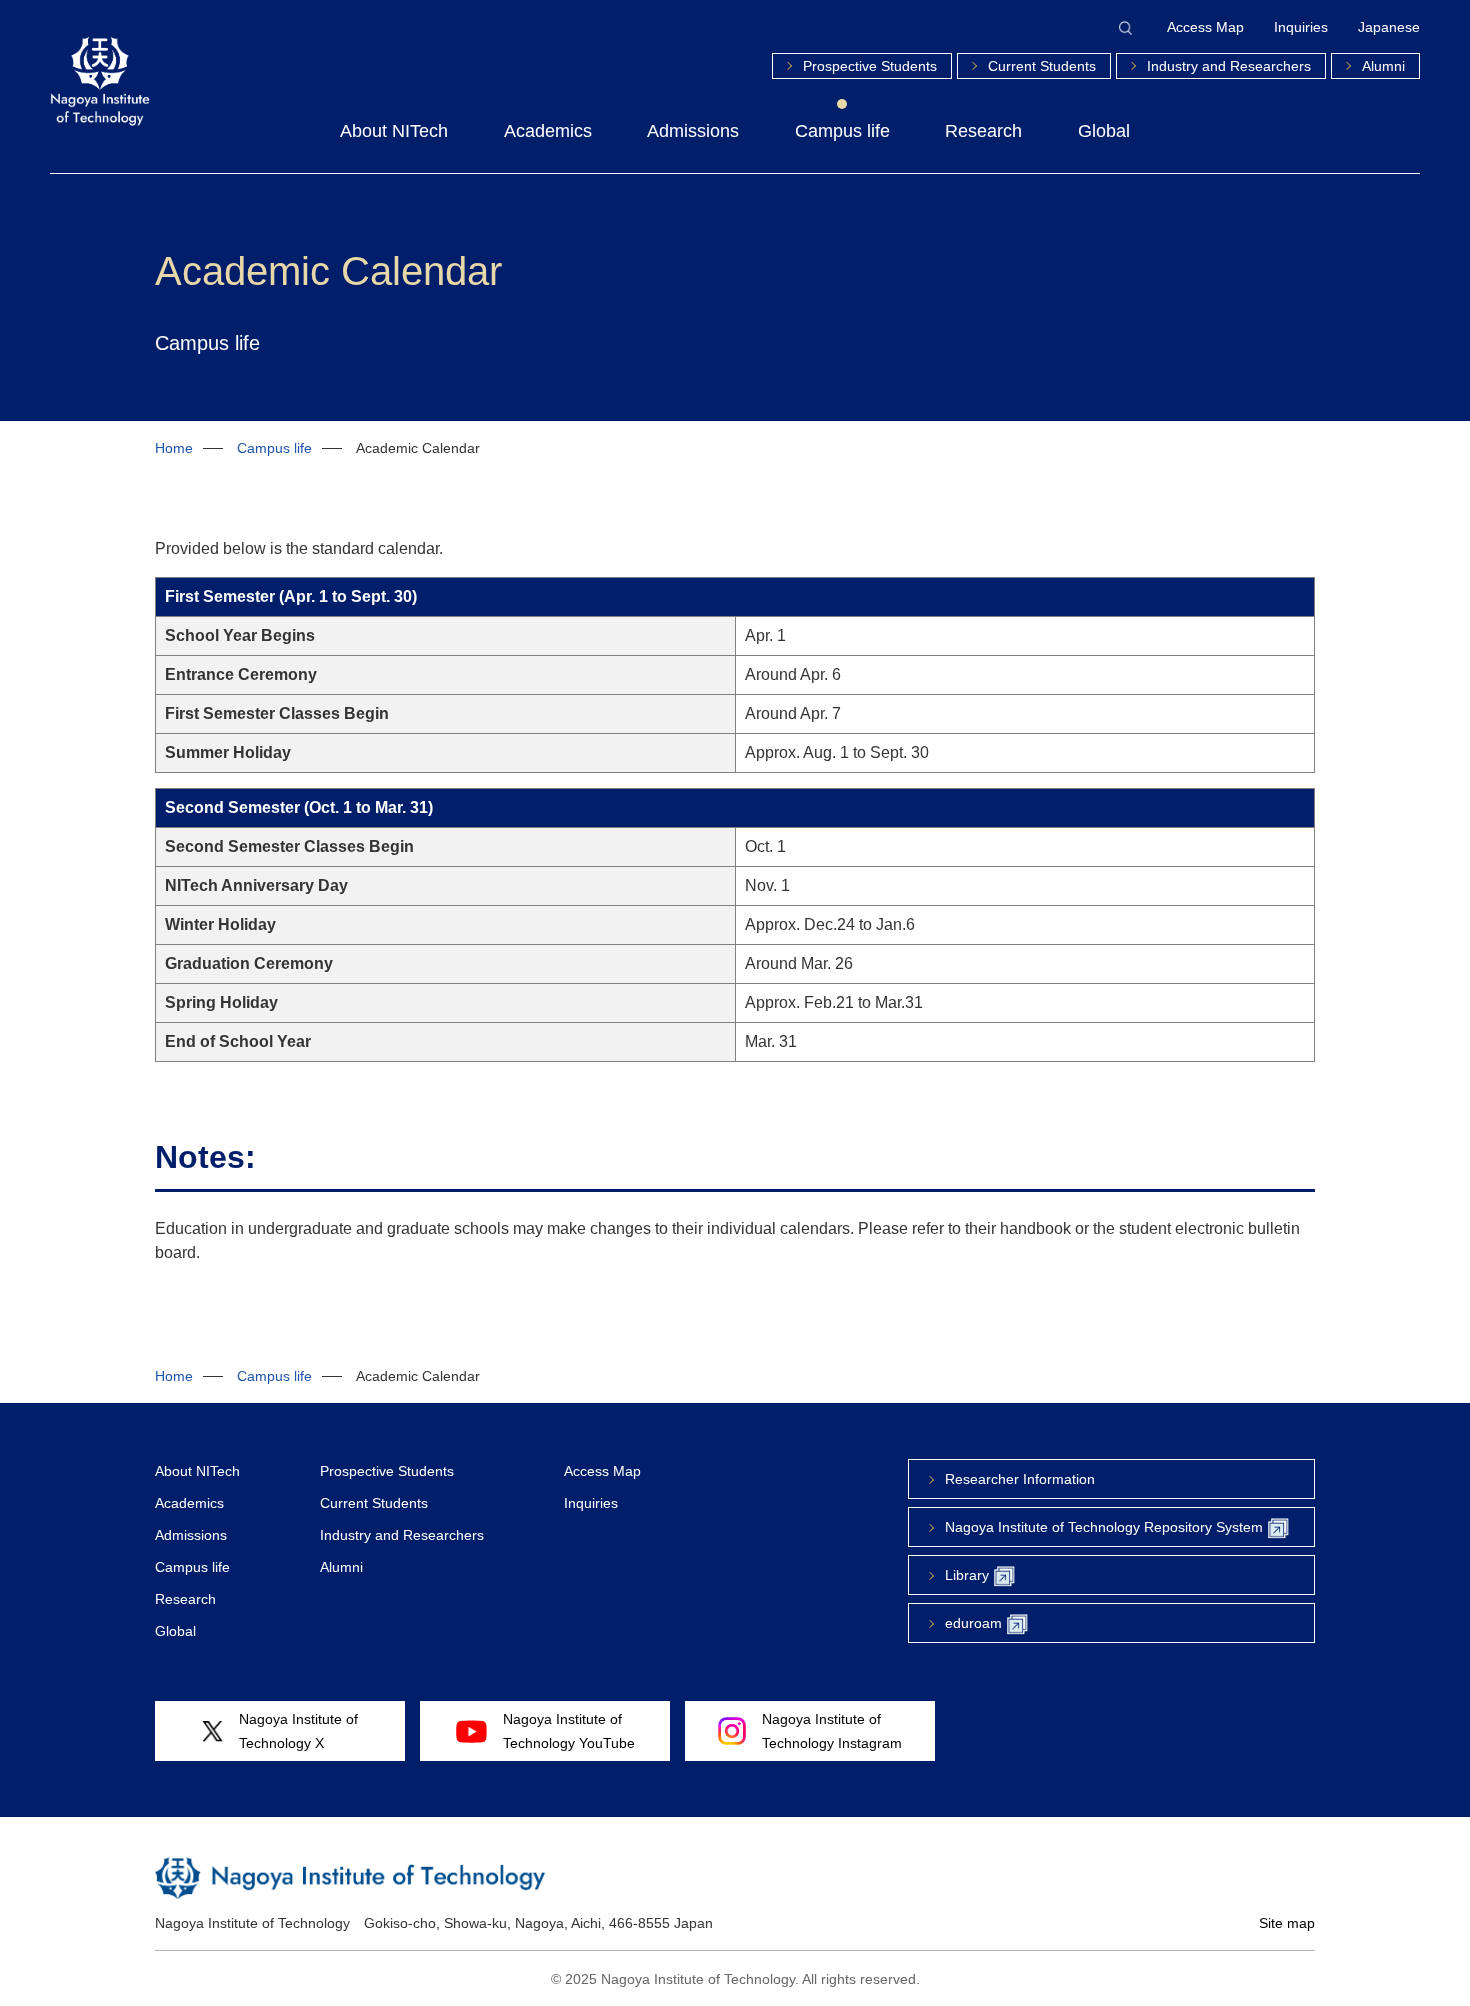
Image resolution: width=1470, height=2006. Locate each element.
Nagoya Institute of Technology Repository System (1104, 1527)
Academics (548, 131)
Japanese (1389, 27)
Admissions (693, 131)
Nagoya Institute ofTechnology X (298, 1731)
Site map (1287, 1923)
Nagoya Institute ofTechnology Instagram (832, 1731)
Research (983, 131)
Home (174, 448)
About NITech (394, 131)
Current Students (1042, 66)
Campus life (842, 131)
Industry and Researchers (1229, 66)
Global (1104, 131)
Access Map (1205, 27)
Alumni (1383, 66)
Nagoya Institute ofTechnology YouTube (569, 1731)
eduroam (973, 1623)
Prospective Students (870, 66)
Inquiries (1301, 27)
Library (967, 1575)
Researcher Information (1020, 1479)
